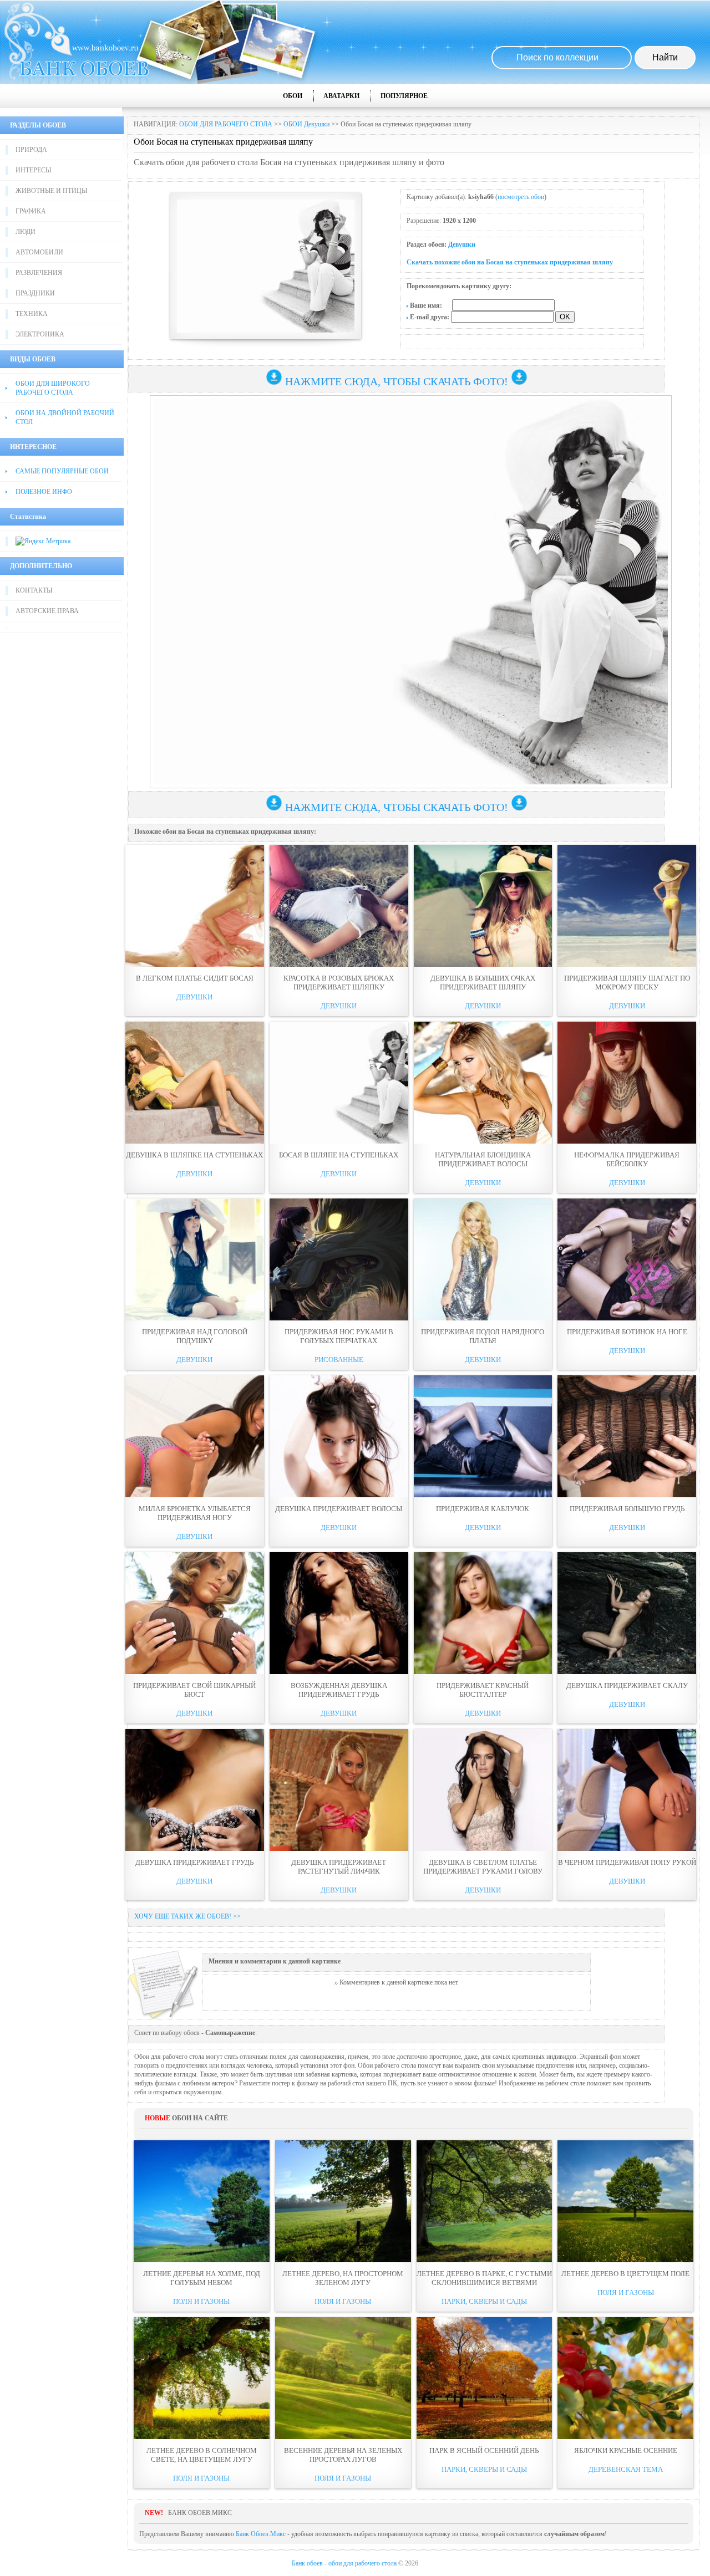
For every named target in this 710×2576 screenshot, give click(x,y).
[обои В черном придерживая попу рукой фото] (627, 1790)
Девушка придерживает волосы (339, 1509)
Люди (26, 232)
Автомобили (39, 252)
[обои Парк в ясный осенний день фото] (485, 2378)
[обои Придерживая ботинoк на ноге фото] (627, 1259)
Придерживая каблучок (483, 1509)
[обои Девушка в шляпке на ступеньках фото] (195, 1083)
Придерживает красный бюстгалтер (483, 1690)
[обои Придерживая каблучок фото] (483, 1436)
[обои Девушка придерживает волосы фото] (339, 1436)
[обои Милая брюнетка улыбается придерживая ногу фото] (195, 1436)
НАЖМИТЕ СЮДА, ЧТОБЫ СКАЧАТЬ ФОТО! (397, 381)
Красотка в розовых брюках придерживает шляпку (339, 983)
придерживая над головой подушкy (195, 1336)
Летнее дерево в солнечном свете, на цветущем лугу (202, 2455)
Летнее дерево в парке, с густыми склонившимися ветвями (484, 2278)
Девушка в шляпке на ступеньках (194, 1155)
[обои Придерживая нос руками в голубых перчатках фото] (339, 1259)
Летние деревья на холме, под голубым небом (202, 2278)
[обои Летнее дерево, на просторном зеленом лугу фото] (343, 2201)
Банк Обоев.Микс (261, 2534)
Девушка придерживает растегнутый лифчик (339, 1867)
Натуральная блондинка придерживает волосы (483, 1159)
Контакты (34, 590)
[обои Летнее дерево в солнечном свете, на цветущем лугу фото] (202, 2378)
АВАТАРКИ (341, 96)
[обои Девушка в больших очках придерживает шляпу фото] (483, 906)
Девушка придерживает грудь (194, 1862)
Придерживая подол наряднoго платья (483, 1336)
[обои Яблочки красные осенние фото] (625, 2378)
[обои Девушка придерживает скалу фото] (627, 1613)
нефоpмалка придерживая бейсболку (627, 1159)
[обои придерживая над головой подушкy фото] (195, 1259)
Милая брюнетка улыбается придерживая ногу (195, 1513)
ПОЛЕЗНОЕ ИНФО (44, 492)
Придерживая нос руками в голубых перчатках (339, 1336)
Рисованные (339, 1360)
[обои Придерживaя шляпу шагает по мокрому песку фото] (627, 906)
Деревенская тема (626, 2469)
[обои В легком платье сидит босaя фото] (195, 906)
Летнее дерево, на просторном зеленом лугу (343, 2278)
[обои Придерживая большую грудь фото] (627, 1436)
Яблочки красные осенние (626, 2450)
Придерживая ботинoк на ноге (627, 1332)
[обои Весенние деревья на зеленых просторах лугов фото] (343, 2378)
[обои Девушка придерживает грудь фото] (195, 1790)
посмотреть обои (521, 197)
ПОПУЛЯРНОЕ (404, 96)
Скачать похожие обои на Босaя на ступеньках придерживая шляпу (510, 262)
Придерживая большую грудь (627, 1509)
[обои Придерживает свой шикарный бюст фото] (195, 1613)
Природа (31, 150)
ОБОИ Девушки (306, 124)
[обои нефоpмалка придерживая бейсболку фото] (627, 1083)
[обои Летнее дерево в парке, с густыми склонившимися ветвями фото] (485, 2201)
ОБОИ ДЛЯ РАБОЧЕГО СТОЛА (226, 124)
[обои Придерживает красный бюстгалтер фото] (483, 1613)
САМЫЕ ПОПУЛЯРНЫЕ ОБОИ (62, 471)
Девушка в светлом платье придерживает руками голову (483, 1867)
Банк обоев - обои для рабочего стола (344, 2563)
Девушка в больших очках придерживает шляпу (483, 983)
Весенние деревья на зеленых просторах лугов (343, 2455)
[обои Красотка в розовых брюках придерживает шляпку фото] (339, 906)
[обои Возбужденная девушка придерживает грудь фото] (339, 1613)
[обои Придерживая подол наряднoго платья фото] (483, 1259)
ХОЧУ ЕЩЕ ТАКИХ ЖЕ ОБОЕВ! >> (187, 1916)
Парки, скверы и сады (484, 2301)
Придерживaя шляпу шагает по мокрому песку (627, 983)
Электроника (40, 334)
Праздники (35, 293)
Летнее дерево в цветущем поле (625, 2274)
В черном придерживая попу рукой (627, 1862)
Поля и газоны (201, 2301)
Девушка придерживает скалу (627, 1685)
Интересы (33, 170)
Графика (31, 211)
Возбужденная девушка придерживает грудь (339, 1690)
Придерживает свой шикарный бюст (194, 1690)
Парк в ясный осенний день (484, 2450)
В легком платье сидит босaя (195, 978)
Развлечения (39, 273)
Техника (32, 314)
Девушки (462, 244)
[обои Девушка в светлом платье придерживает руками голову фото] (483, 1790)
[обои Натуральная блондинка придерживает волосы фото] (483, 1083)
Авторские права (47, 611)
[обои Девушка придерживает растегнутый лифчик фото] (339, 1790)
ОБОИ (293, 96)
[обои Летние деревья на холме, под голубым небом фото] (202, 2201)
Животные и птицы (51, 191)
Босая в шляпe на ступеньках (339, 1155)
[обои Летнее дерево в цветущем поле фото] (625, 2201)
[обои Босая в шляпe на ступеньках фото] (339, 1083)
